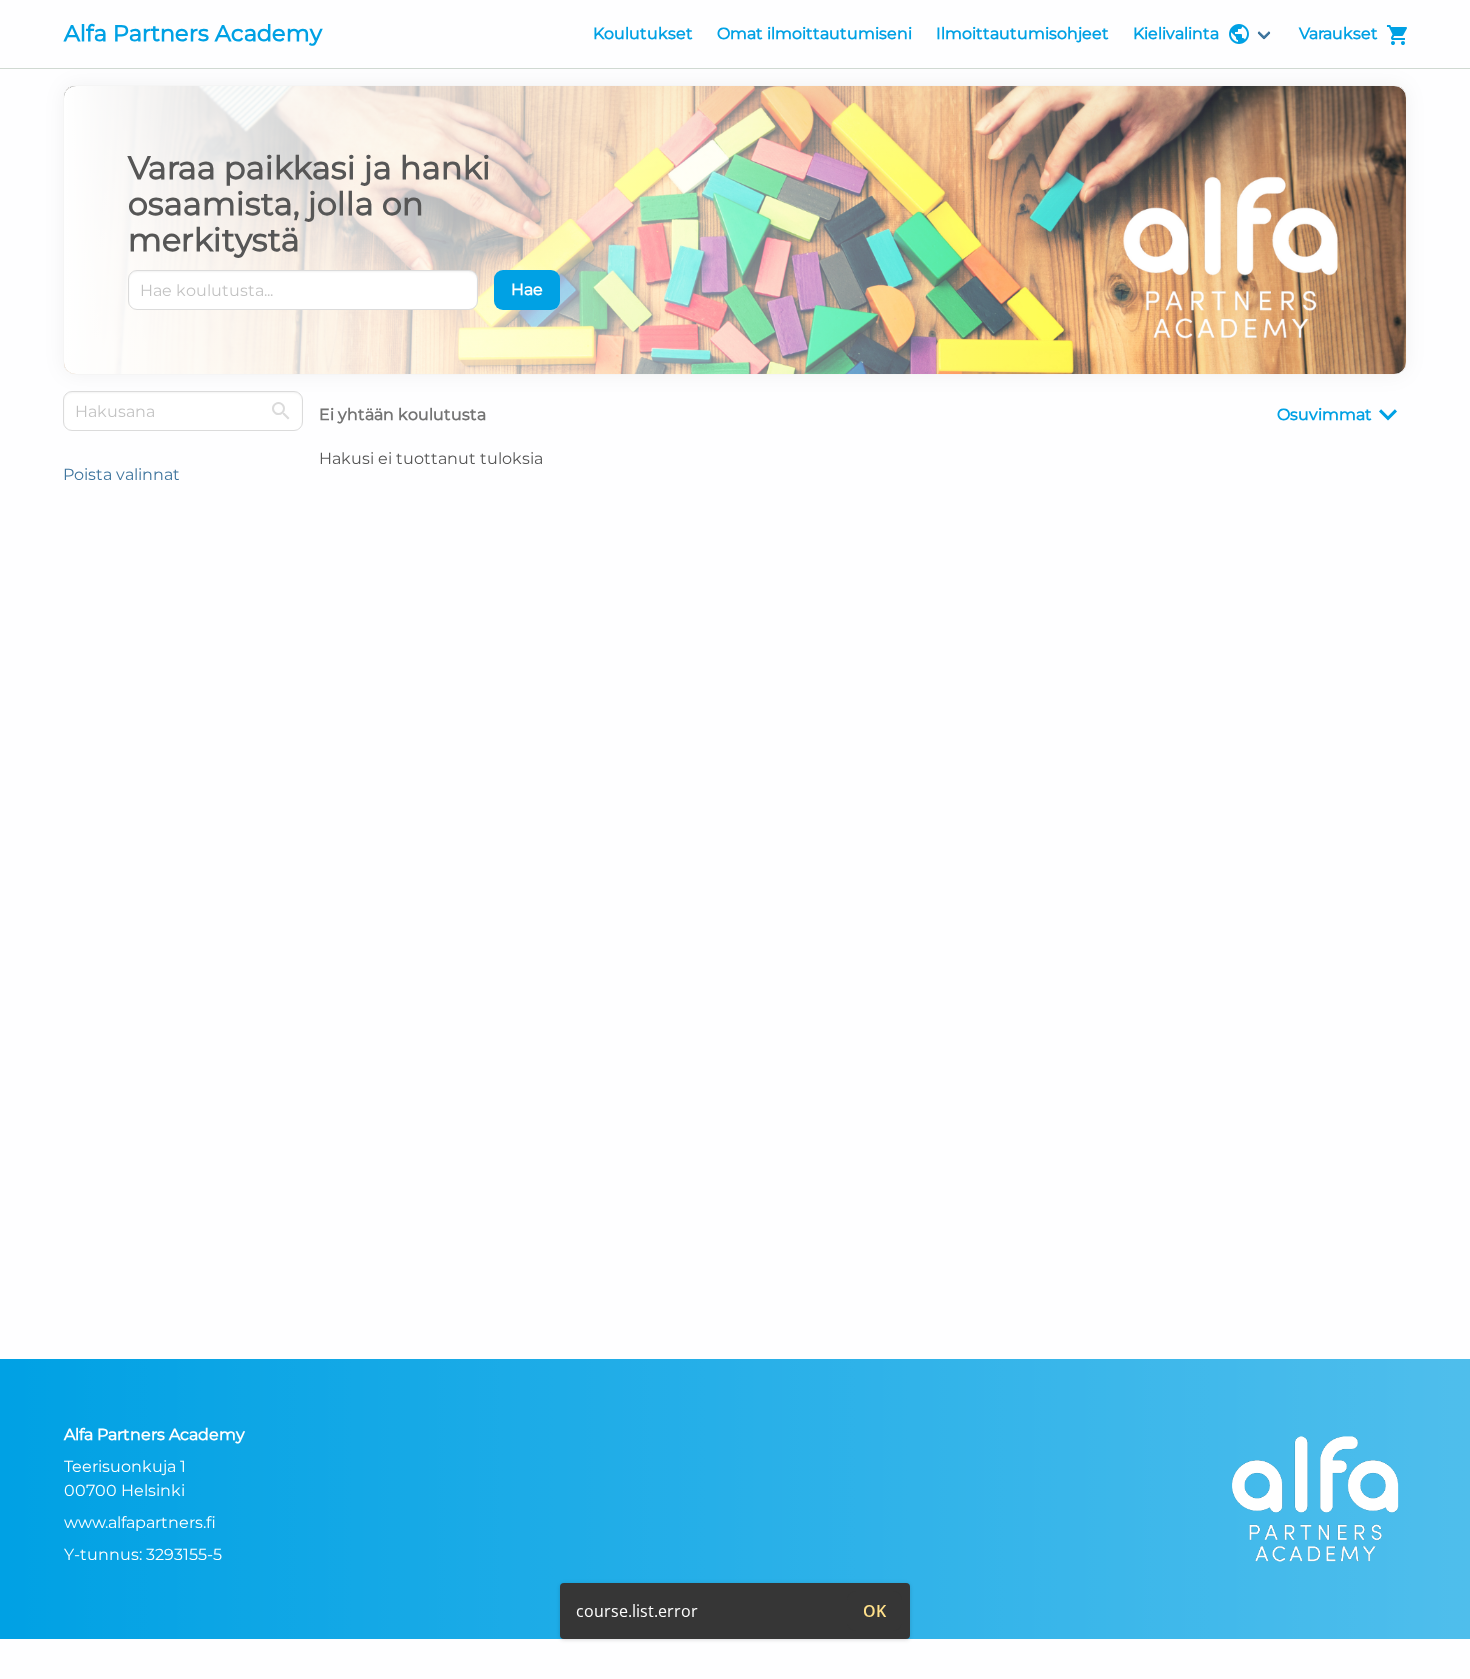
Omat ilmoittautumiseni (814, 33)
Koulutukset (643, 33)
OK (874, 1611)
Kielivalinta (1176, 33)
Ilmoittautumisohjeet (1022, 33)
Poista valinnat (121, 474)
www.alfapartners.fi (140, 1522)
